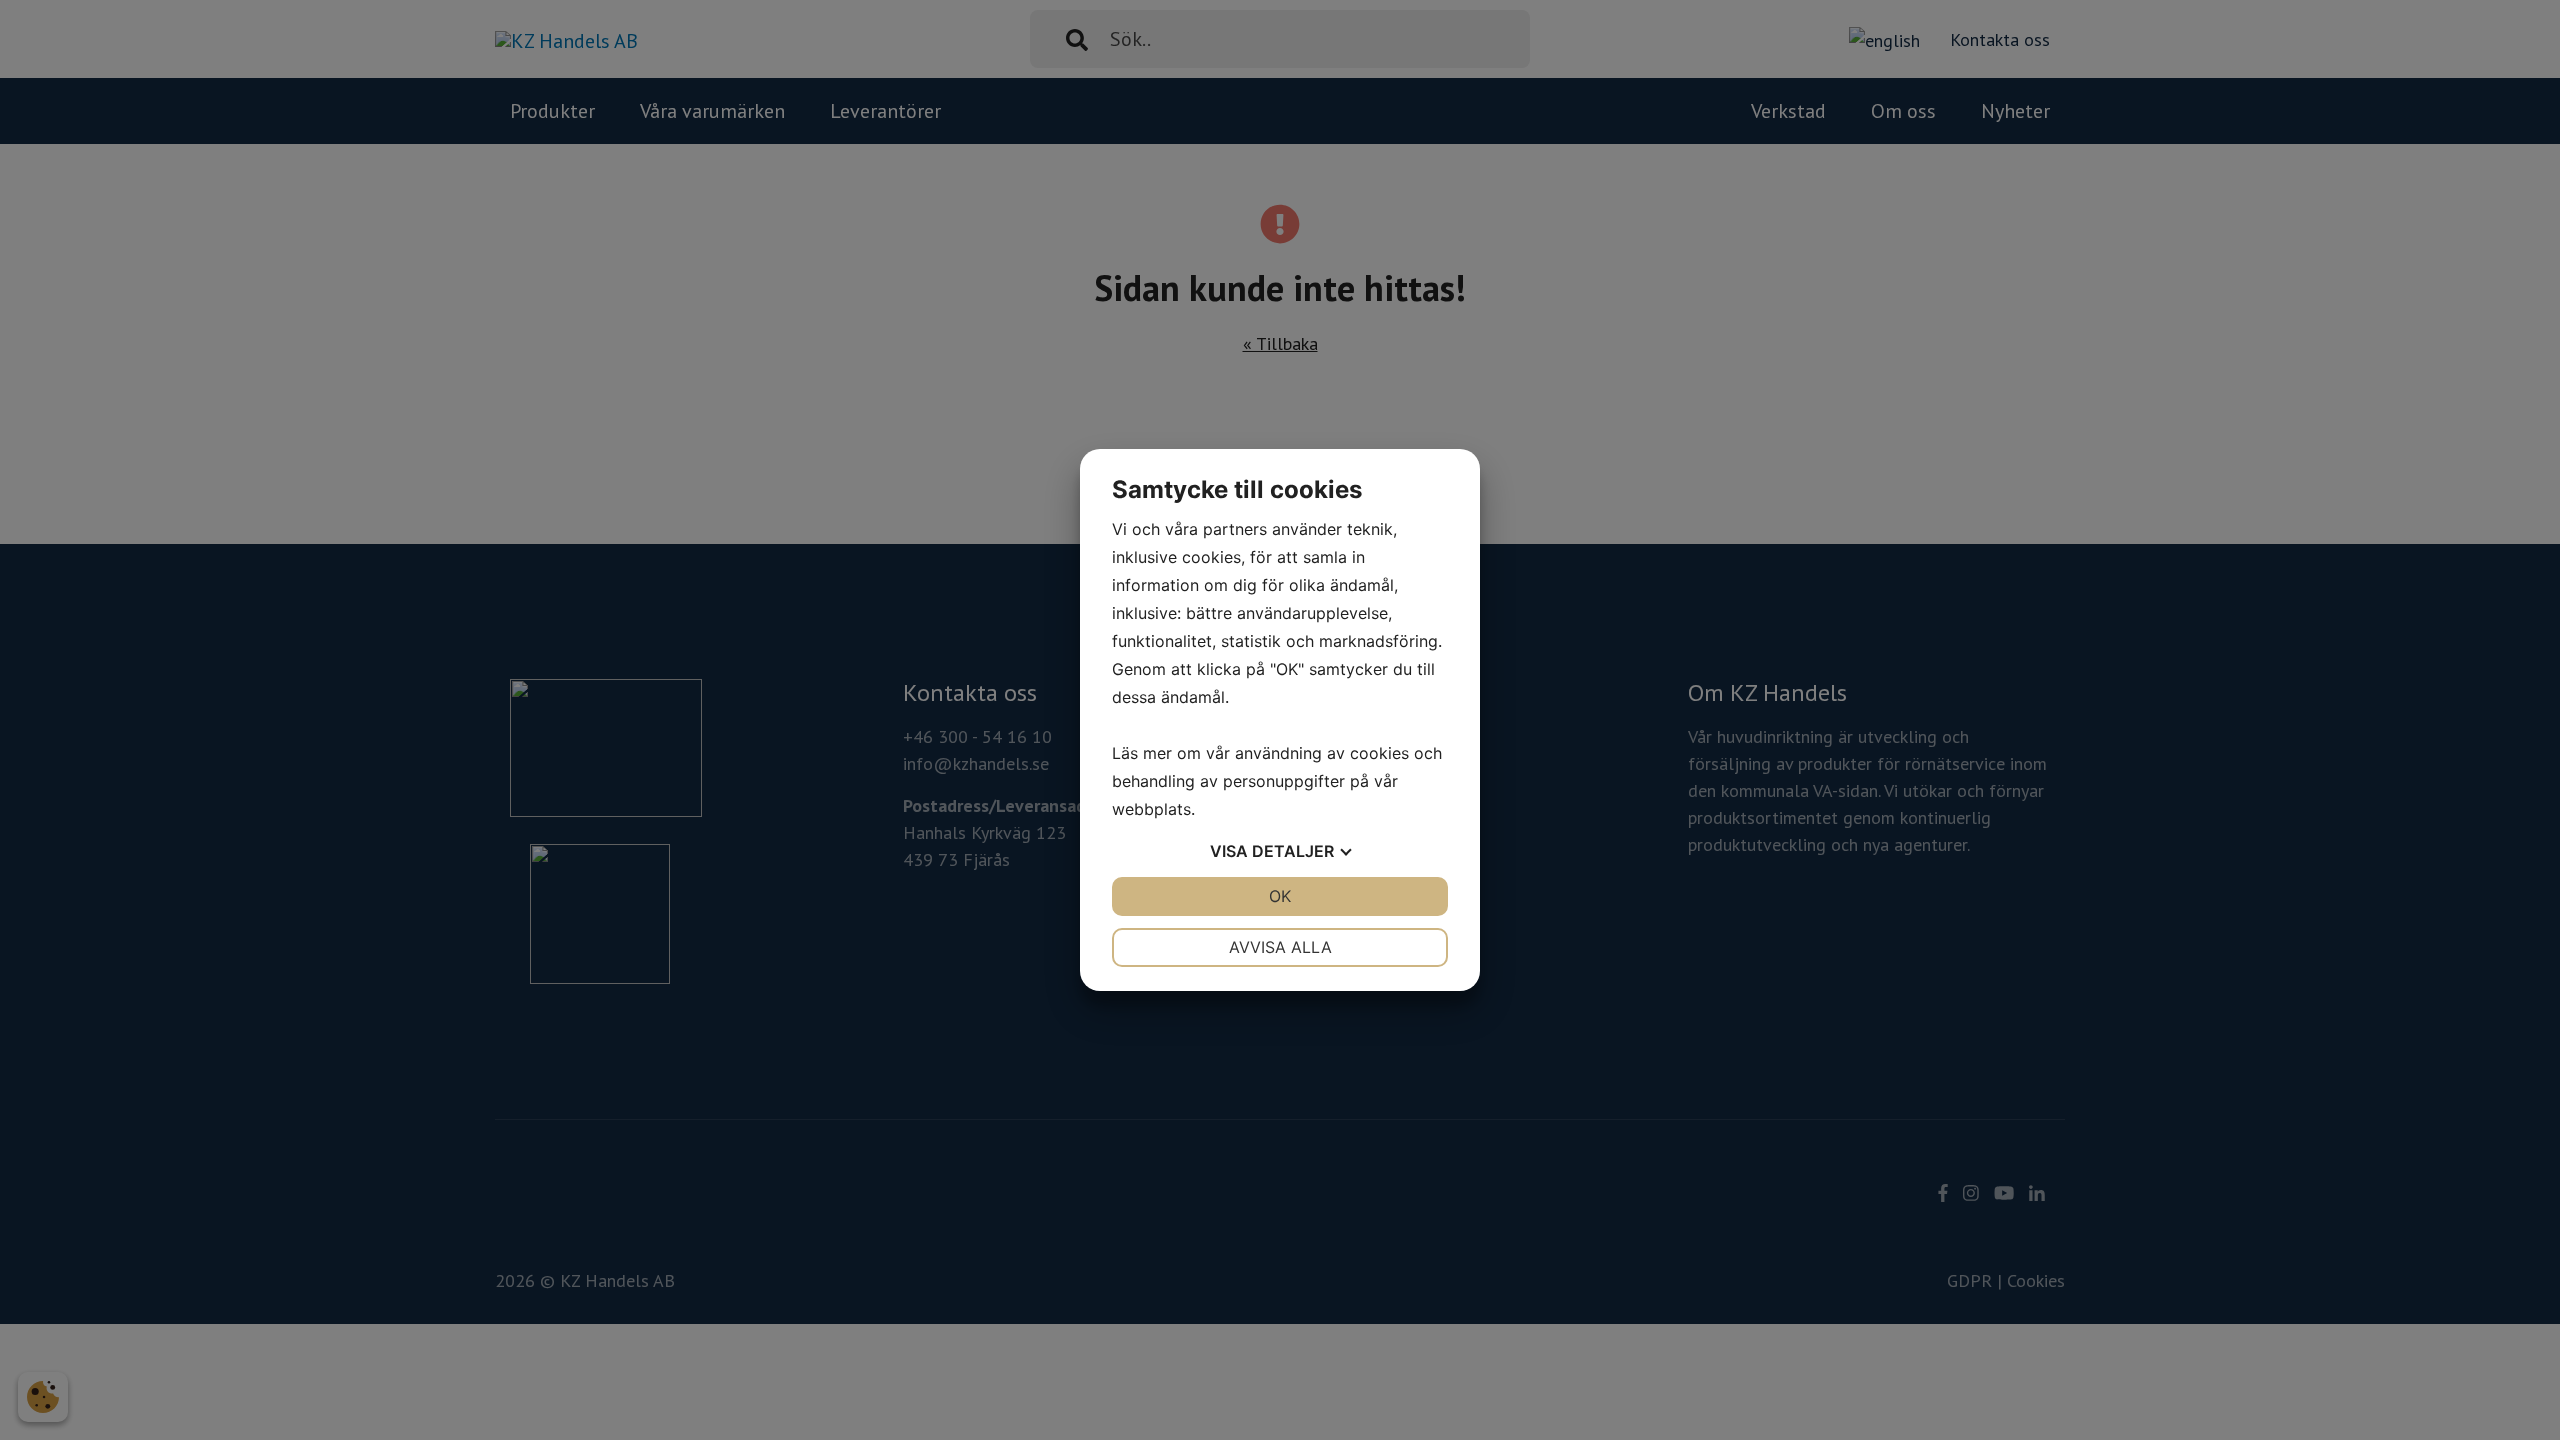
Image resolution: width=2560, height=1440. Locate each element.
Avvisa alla (1280, 947)
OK (1280, 896)
